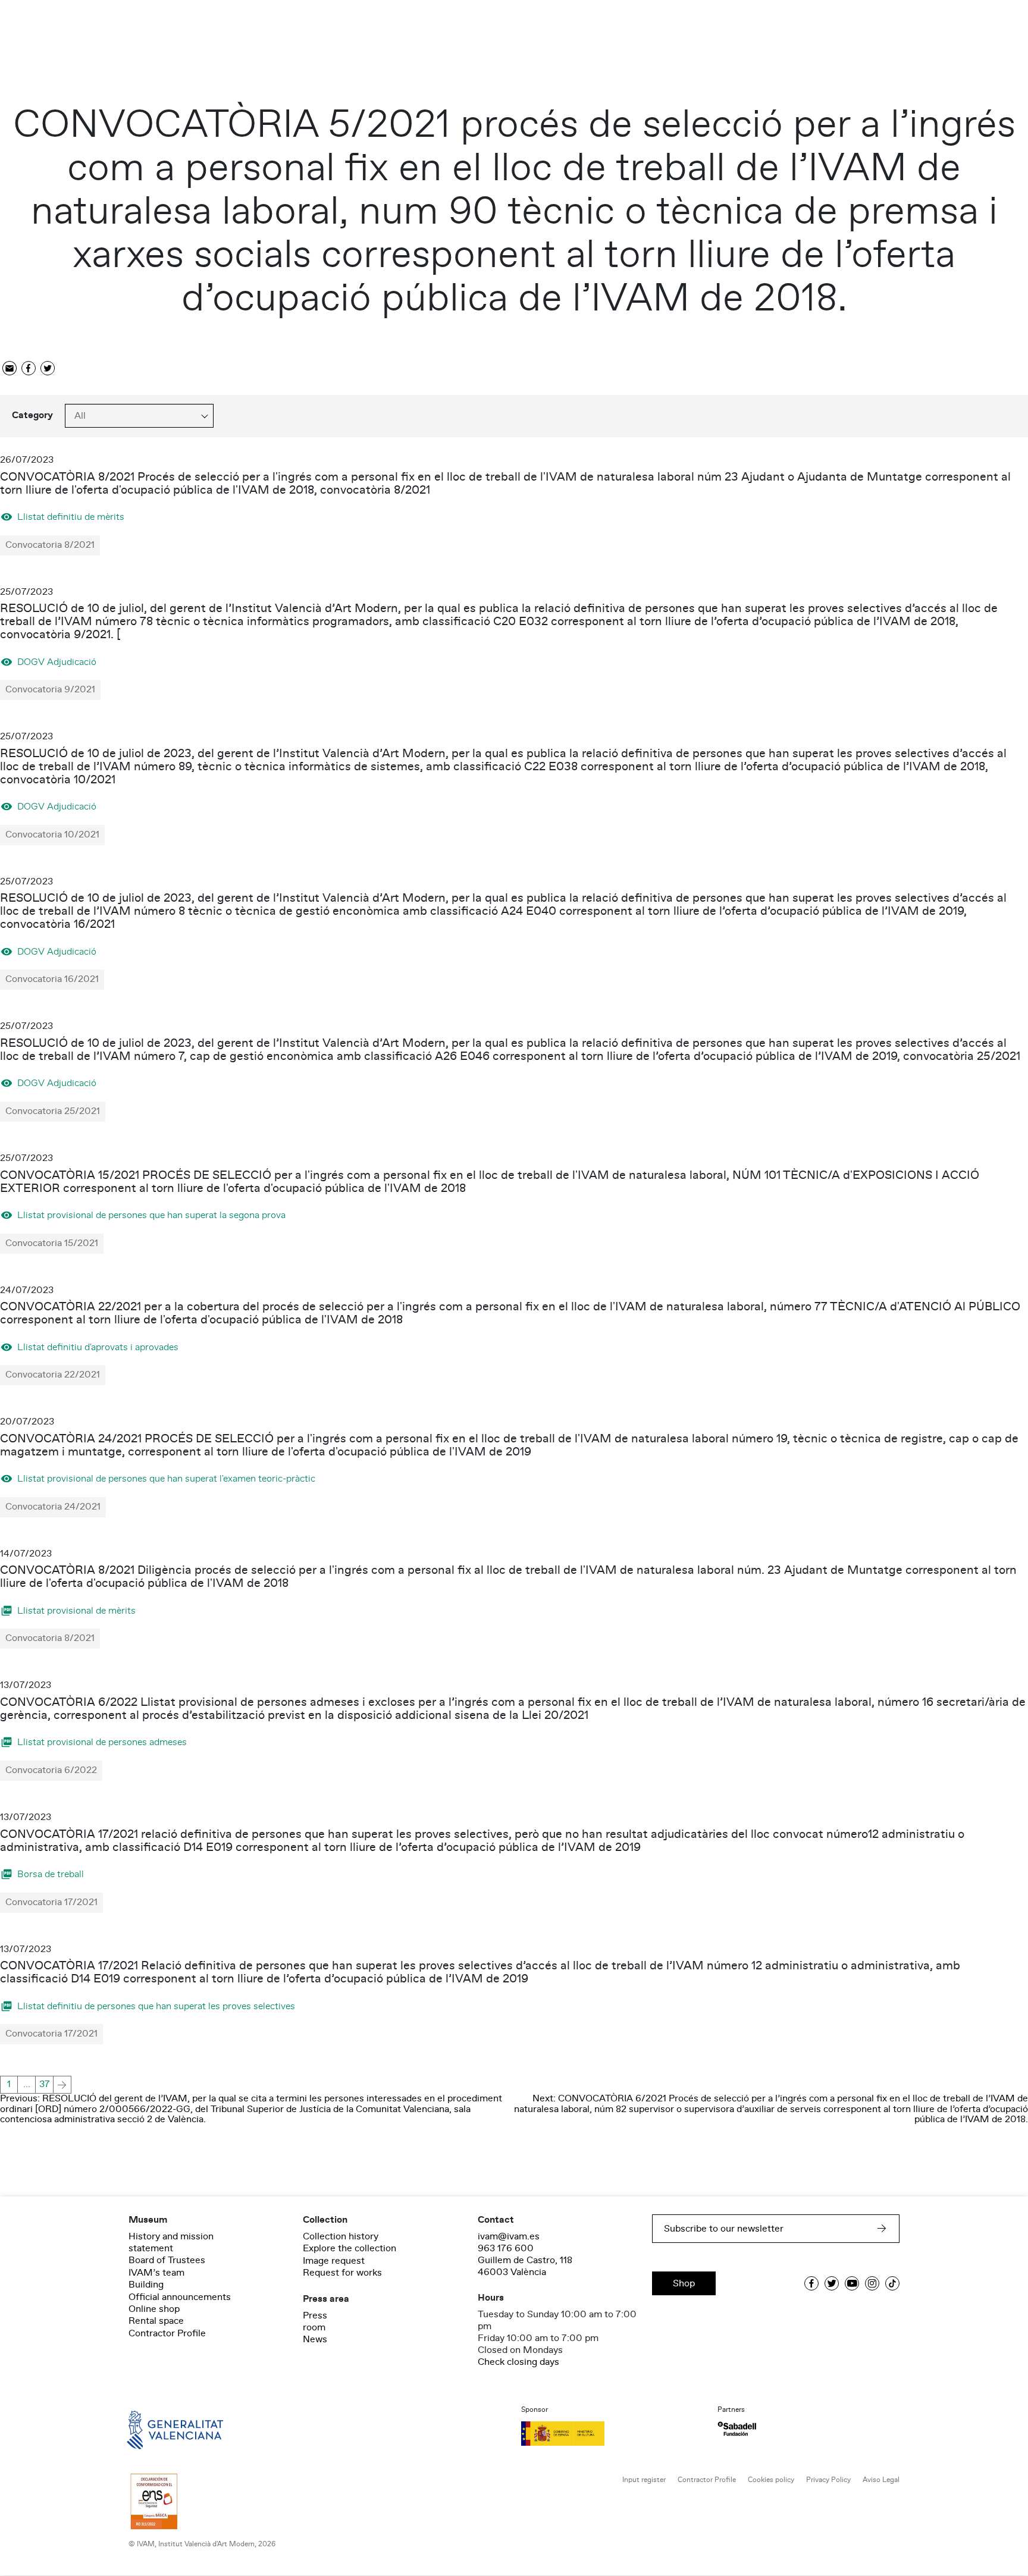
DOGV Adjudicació (57, 662)
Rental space (156, 2321)
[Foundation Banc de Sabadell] (737, 2429)
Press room (315, 2321)
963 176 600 (506, 2248)
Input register (644, 2480)
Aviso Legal (881, 2480)
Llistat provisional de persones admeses (102, 1742)
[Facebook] (29, 369)
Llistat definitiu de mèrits (71, 517)
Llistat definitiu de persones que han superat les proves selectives (156, 2006)
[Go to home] (158, 2429)
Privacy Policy (828, 2480)
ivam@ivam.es (509, 2236)
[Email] (10, 369)
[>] (62, 2085)
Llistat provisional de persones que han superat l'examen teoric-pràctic (166, 1478)
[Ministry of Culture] (612, 2433)
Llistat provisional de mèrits (76, 1610)
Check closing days (518, 2362)
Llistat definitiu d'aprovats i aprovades (98, 1347)
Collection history (341, 2236)
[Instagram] (872, 2283)
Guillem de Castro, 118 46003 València (525, 2266)
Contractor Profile (167, 2333)
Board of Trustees (167, 2260)
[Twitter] (48, 369)
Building (146, 2285)
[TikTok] (892, 2283)
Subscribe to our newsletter (724, 2229)
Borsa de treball (51, 1874)
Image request (334, 2261)
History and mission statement (171, 2242)
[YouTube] (852, 2283)
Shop (684, 2283)
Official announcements (180, 2297)
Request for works (342, 2273)
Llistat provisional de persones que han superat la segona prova (151, 1215)
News (315, 2339)
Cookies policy (771, 2480)
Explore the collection (350, 2248)
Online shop (154, 2309)
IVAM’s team (156, 2273)
